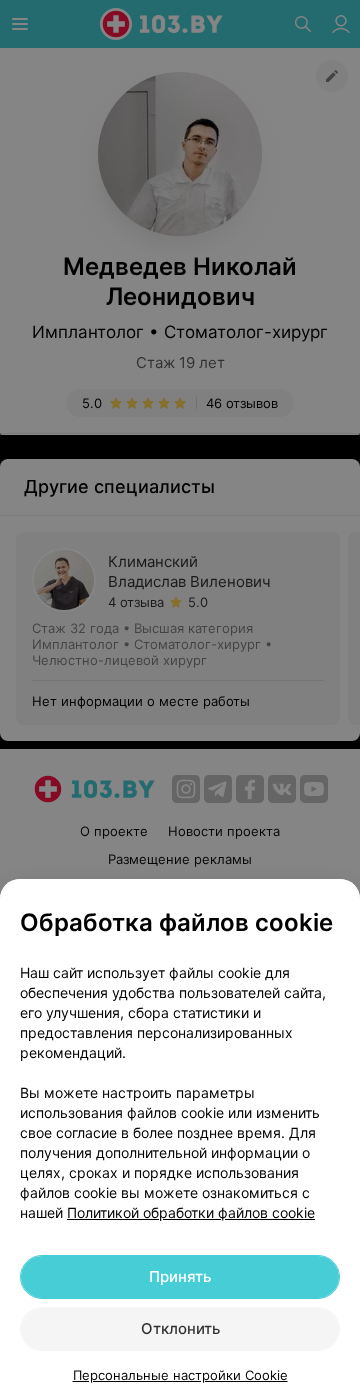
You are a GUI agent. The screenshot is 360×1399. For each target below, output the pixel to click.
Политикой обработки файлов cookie (191, 1212)
